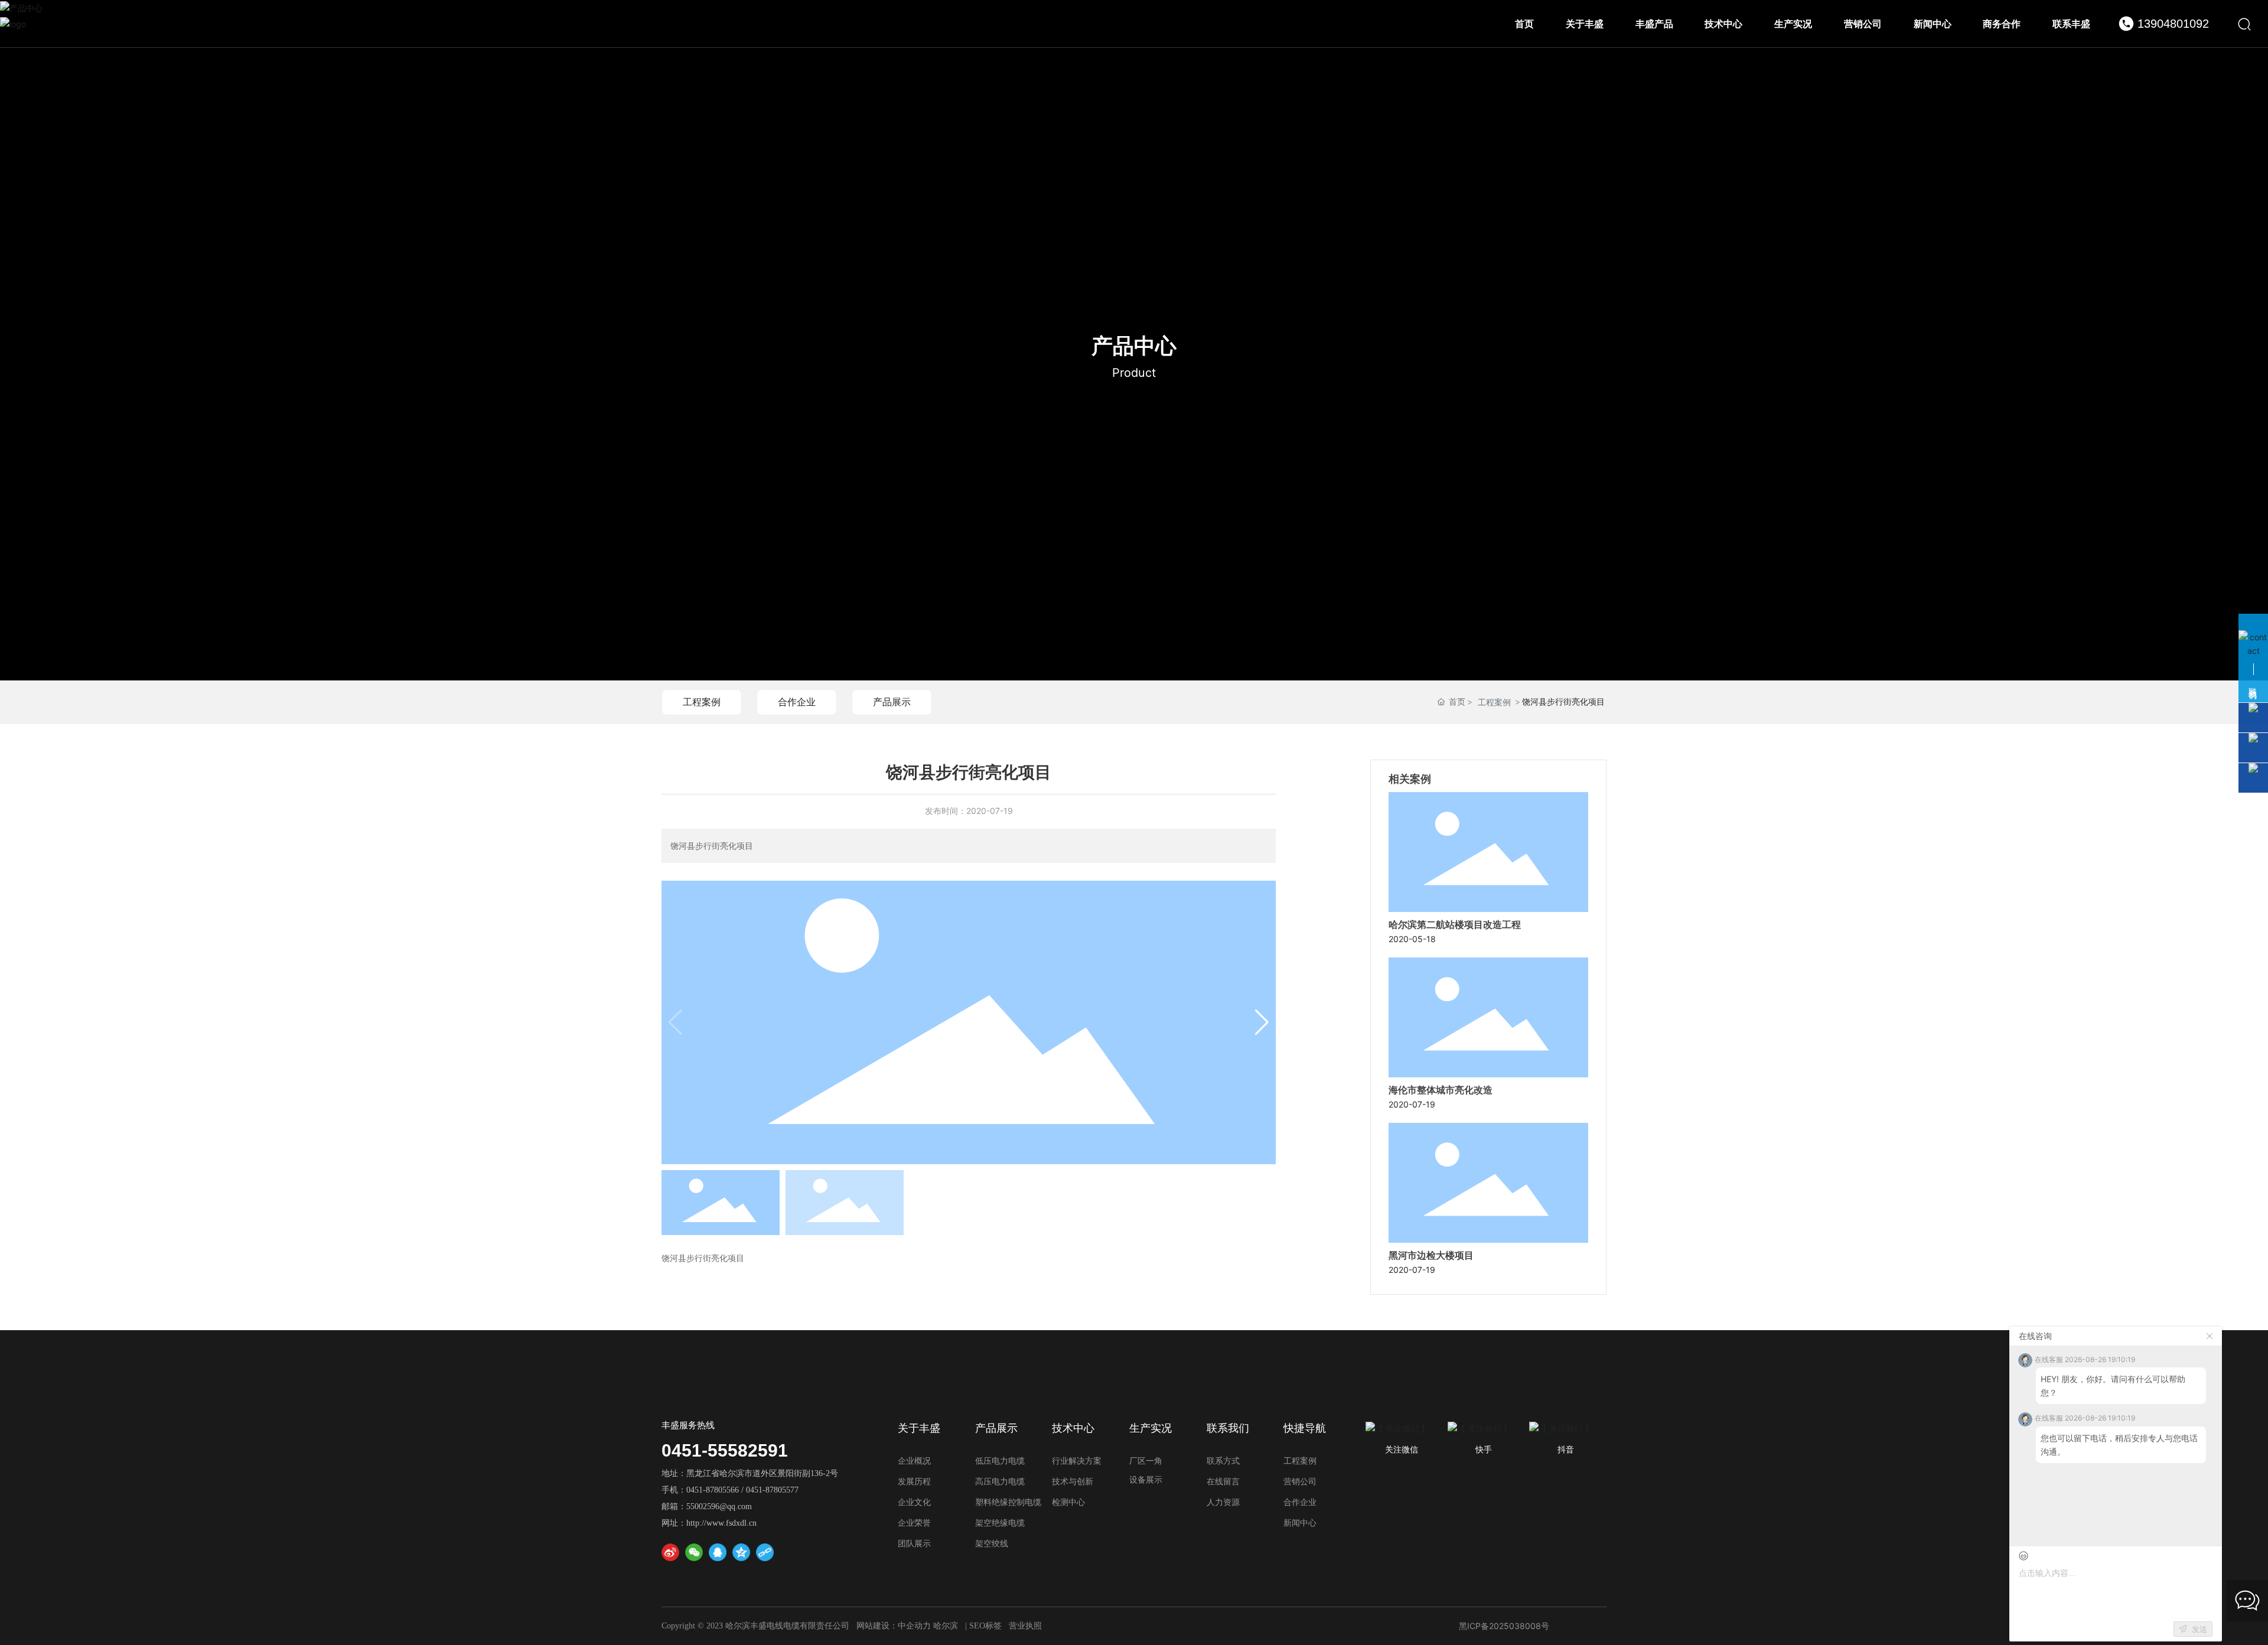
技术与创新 (1073, 1482)
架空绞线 (992, 1544)
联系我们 (1228, 1428)
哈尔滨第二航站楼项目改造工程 (1455, 925)
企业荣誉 (914, 1523)
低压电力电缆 (1000, 1461)
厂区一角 (1146, 1461)
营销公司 (1300, 1482)
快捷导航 (1305, 1428)
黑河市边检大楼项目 (1431, 1255)
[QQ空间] (741, 1552)
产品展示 (892, 702)
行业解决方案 (1077, 1461)
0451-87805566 (713, 1490)
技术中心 (1073, 1428)
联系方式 (1223, 1461)
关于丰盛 (919, 1428)
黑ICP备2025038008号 (1504, 1626)
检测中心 (1068, 1502)
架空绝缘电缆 (1000, 1523)
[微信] (694, 1552)
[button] (1262, 1022)
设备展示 (1146, 1480)
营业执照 (1025, 1626)
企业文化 (914, 1502)
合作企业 (797, 702)
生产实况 (1151, 1428)
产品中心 (1134, 346)
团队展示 (914, 1544)
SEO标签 (985, 1626)
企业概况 (914, 1461)
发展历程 (914, 1482)
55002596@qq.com (719, 1506)
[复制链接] (765, 1552)
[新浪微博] (670, 1552)
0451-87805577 (772, 1490)
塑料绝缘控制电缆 (1008, 1502)
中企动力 (914, 1626)
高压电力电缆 (1000, 1482)
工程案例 (702, 702)
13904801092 (2173, 24)
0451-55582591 (725, 1450)
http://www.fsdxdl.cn (721, 1523)
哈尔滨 (946, 1626)
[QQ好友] (718, 1552)
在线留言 (1223, 1482)
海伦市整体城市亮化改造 (1441, 1090)
